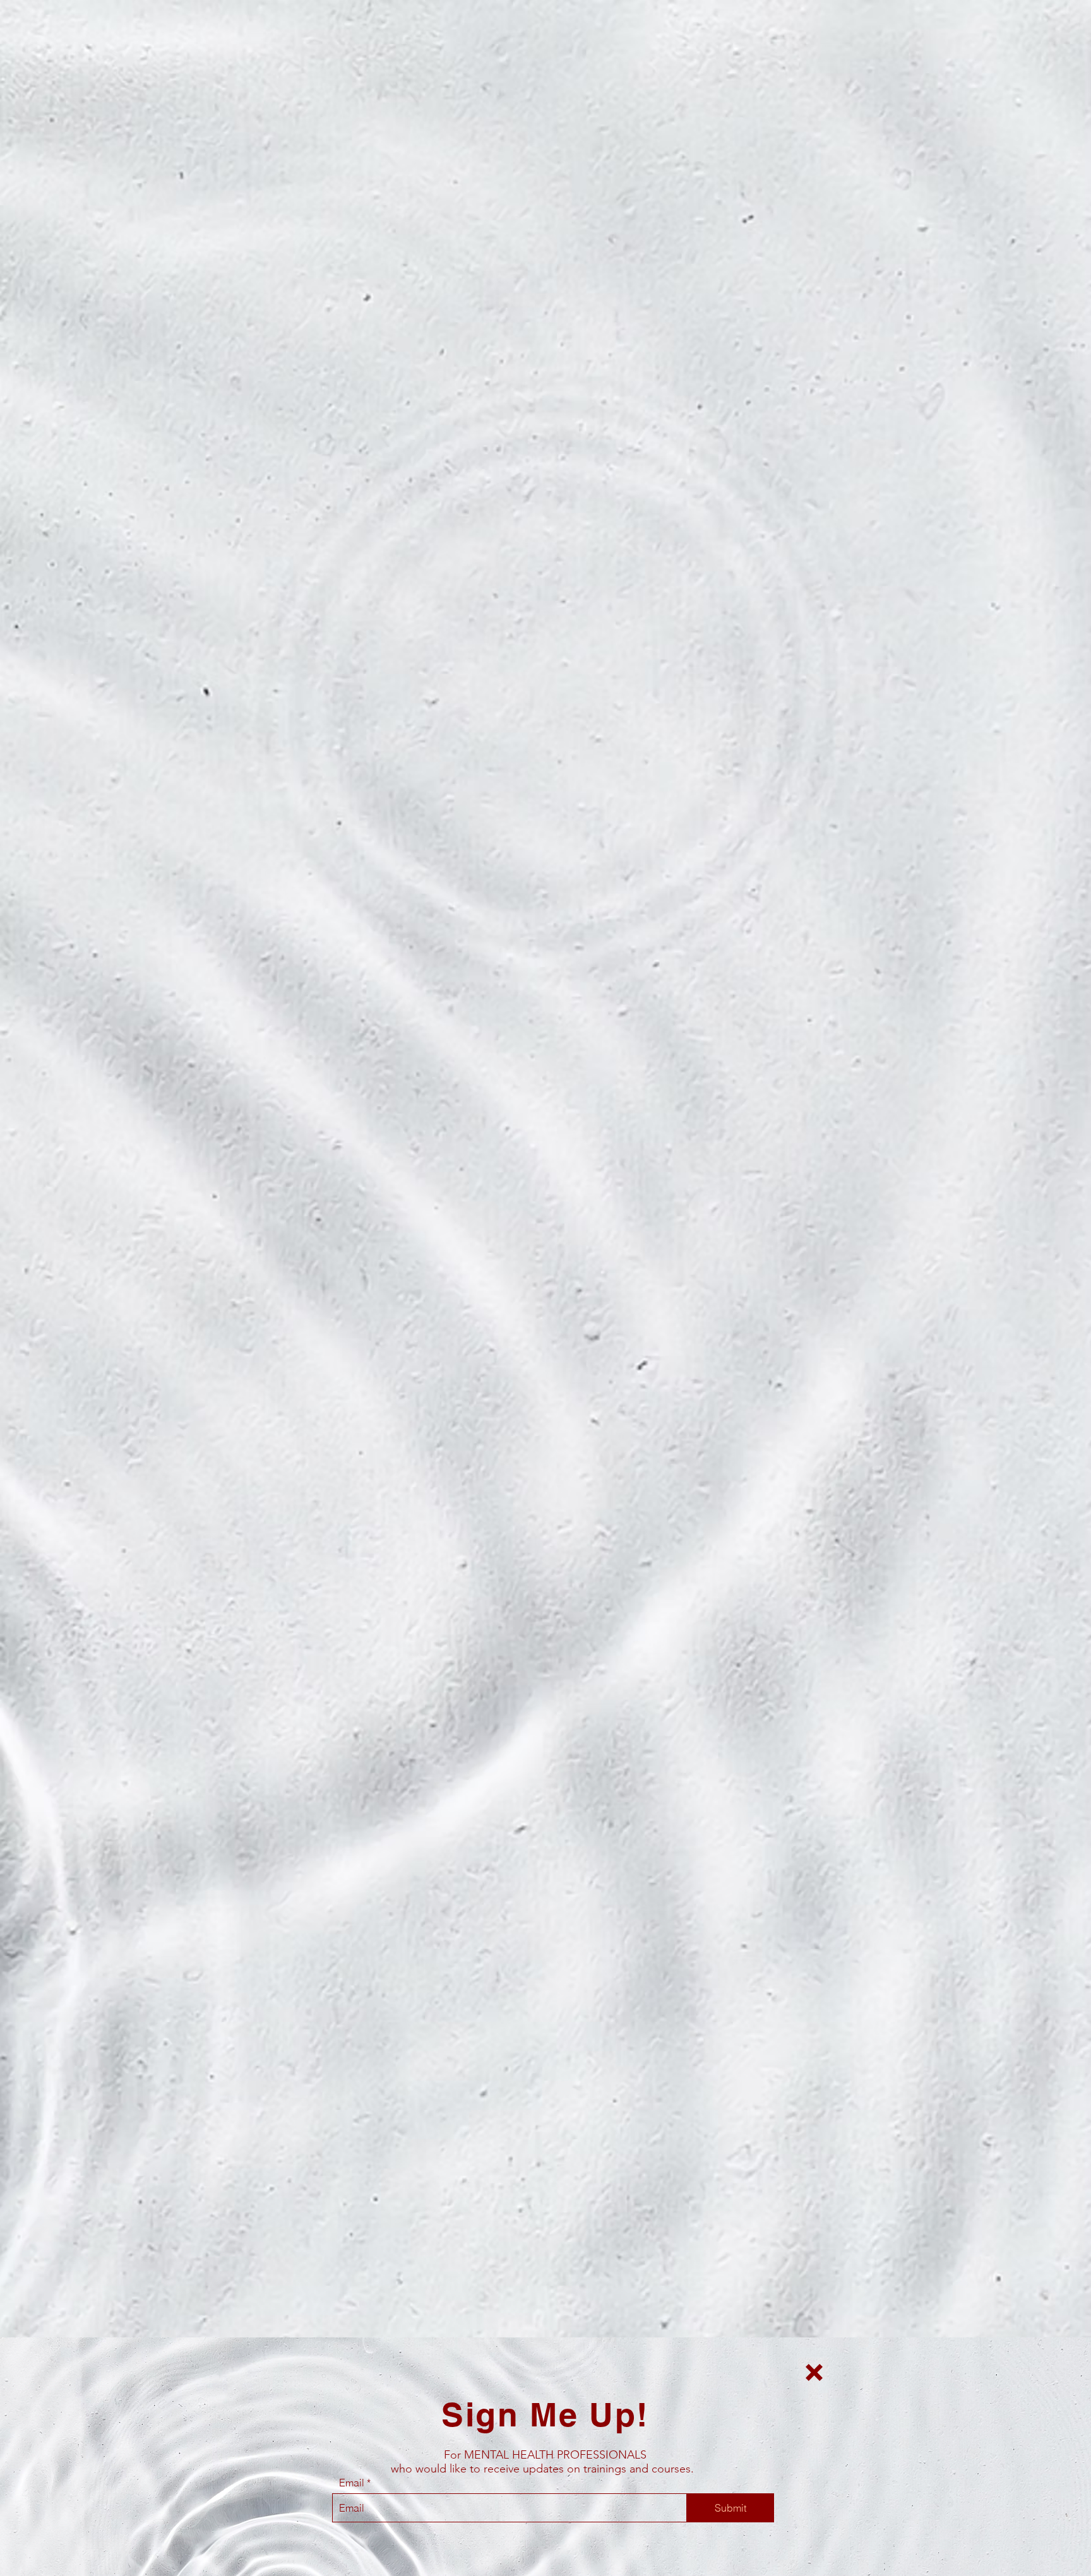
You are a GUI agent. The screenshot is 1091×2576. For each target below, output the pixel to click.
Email (352, 2483)
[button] (814, 2372)
